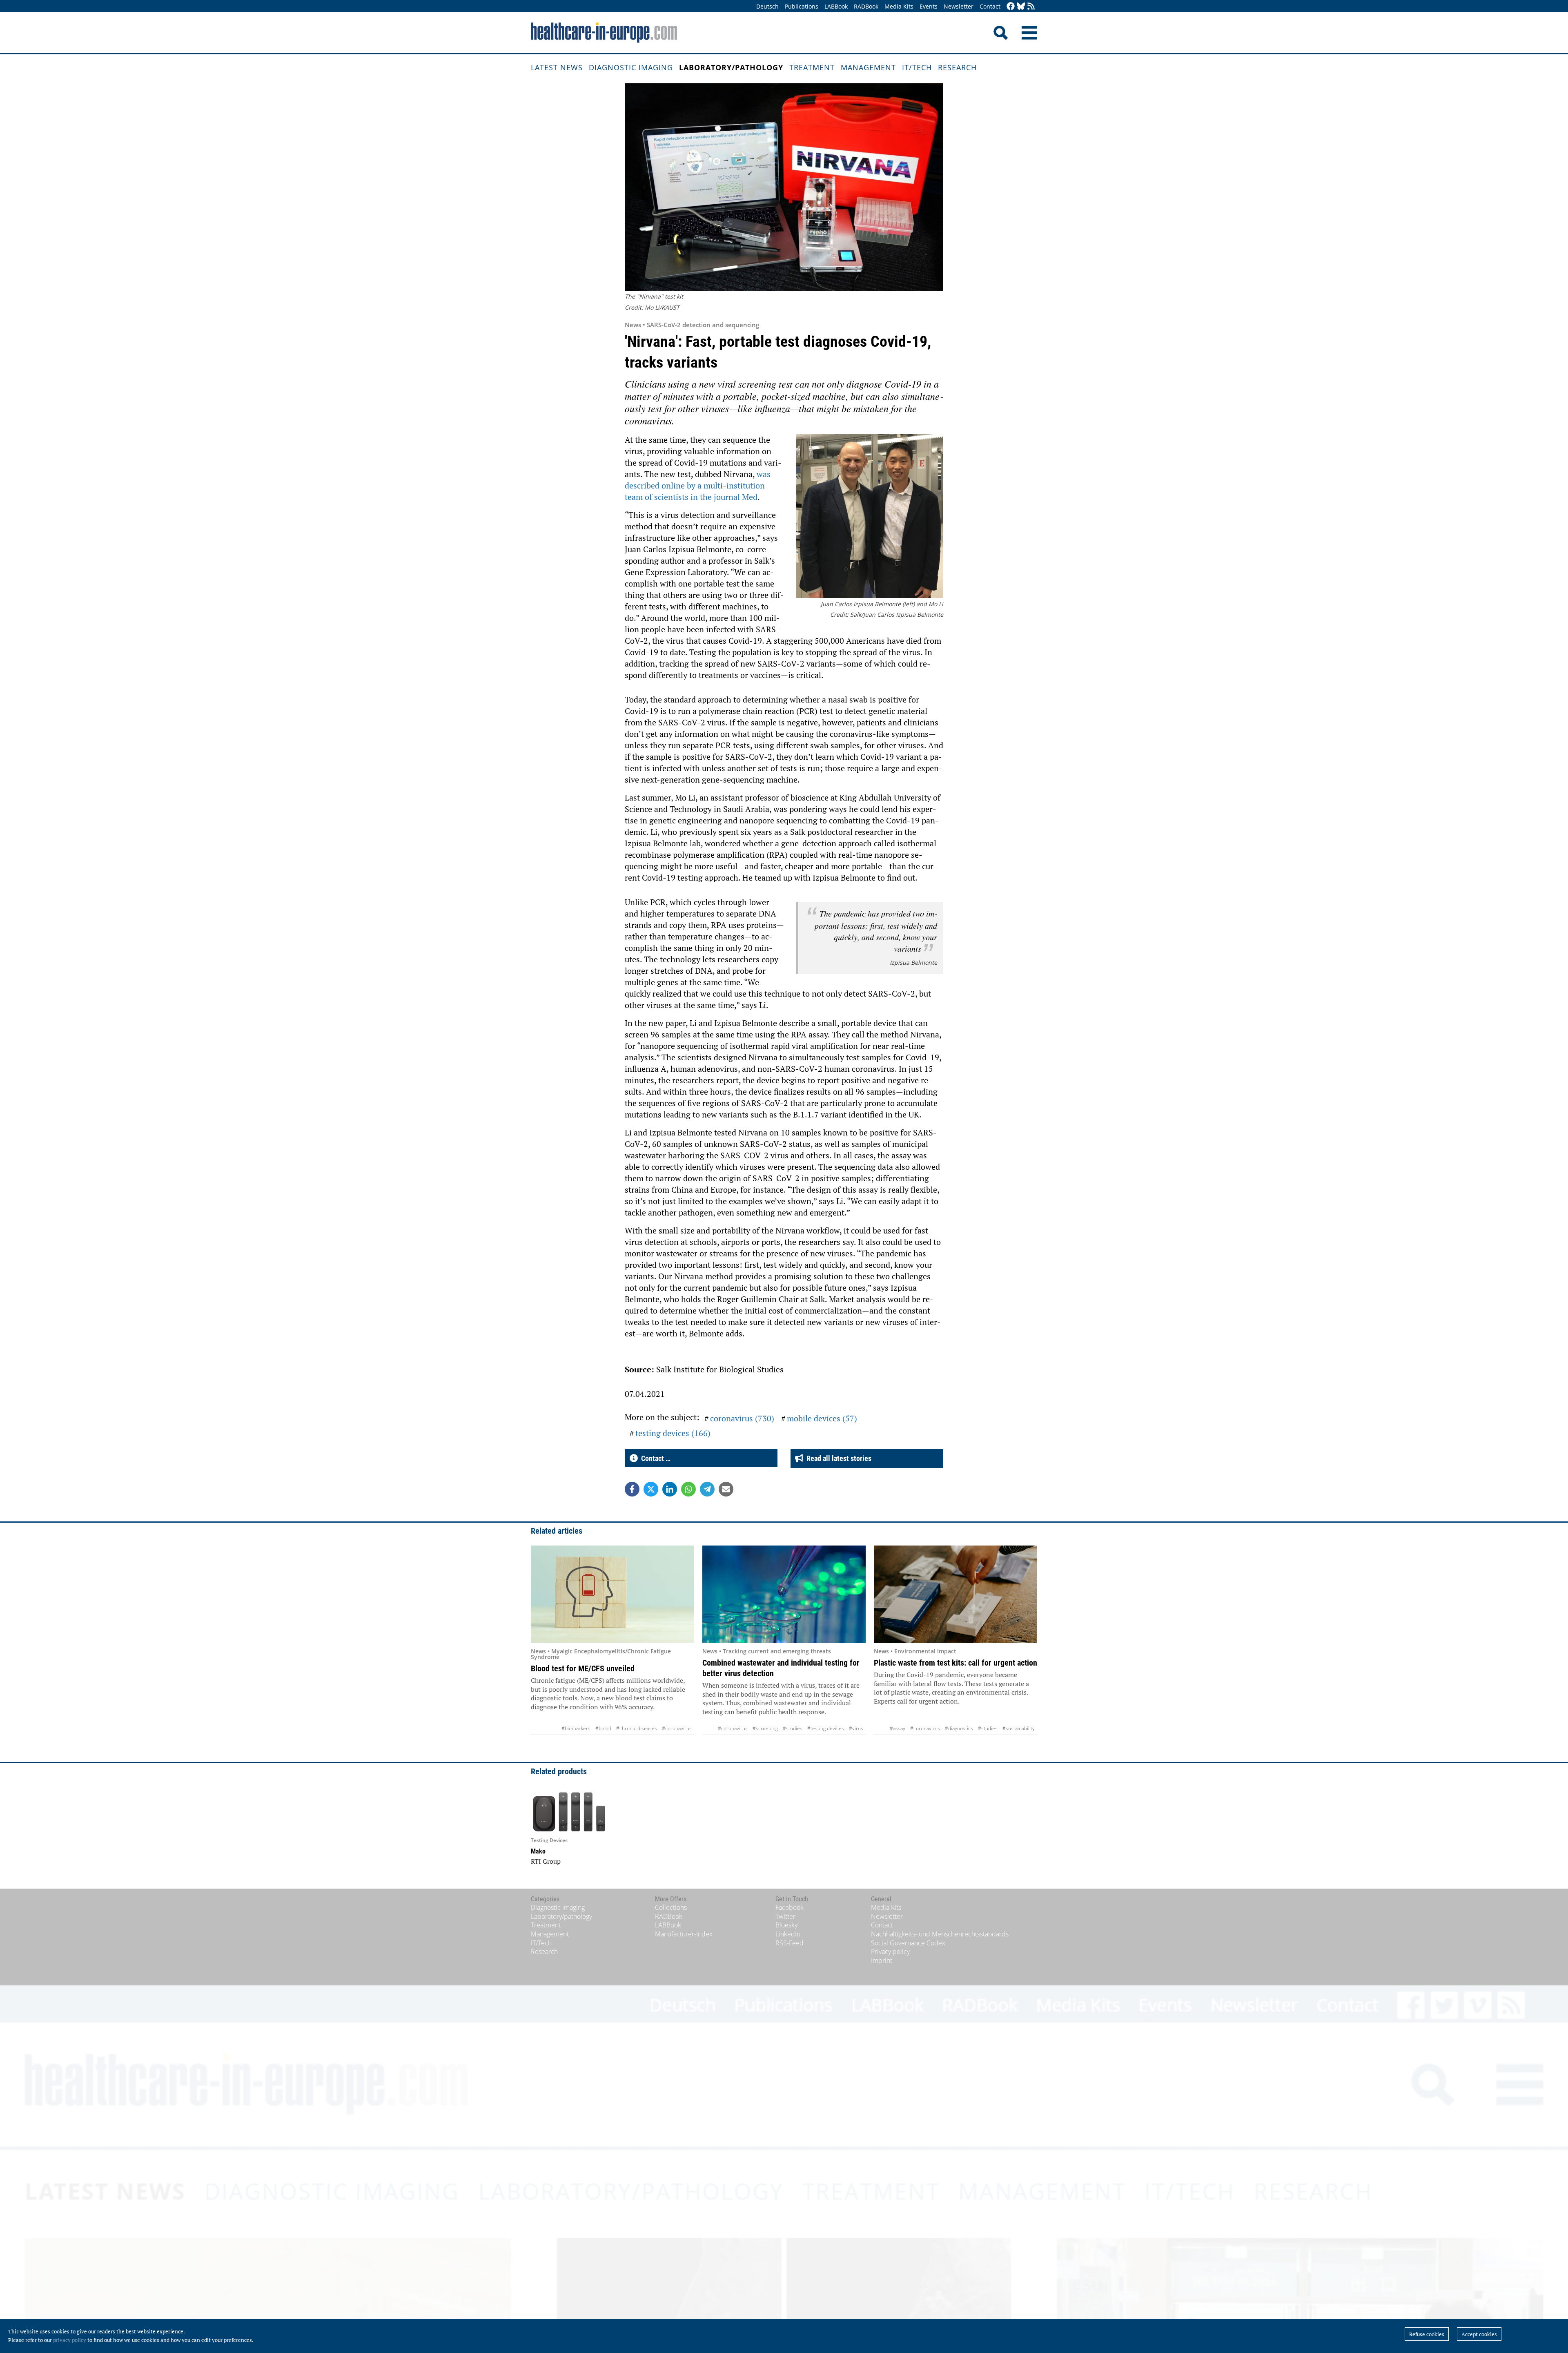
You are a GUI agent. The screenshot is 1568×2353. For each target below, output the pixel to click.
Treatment (812, 67)
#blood (603, 1728)
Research (957, 67)
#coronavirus (677, 1728)
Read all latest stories (837, 1458)
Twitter (785, 1916)
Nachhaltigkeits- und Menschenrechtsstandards (940, 1934)
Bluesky (786, 1925)
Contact (990, 6)
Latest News (557, 67)
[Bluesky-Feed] (1021, 7)
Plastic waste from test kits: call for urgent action (955, 1663)
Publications (802, 6)
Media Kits (899, 6)
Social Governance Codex (908, 1943)
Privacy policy (890, 1952)
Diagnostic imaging (631, 67)
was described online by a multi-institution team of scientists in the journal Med (698, 485)
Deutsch (767, 6)
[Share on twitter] (651, 1489)
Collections (671, 1907)
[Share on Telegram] (707, 1489)
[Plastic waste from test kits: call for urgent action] (955, 1594)
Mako (538, 1851)
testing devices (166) (673, 1433)
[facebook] (1011, 7)
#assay (898, 1728)
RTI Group (546, 1861)
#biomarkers (576, 1728)
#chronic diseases (637, 1728)
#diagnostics (959, 1728)
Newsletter (959, 6)
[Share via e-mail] (726, 1489)
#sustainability (1019, 1728)
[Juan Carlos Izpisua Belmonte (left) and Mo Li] (870, 517)
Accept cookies (1479, 2334)
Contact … (654, 1458)
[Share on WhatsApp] (688, 1489)
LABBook (836, 6)
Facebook (790, 1907)
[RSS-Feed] (1031, 7)
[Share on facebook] (632, 1489)
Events (929, 6)
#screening (765, 1728)
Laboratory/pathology (731, 67)
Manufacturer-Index (684, 1934)
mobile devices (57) (822, 1418)
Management (868, 67)
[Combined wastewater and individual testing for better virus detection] (784, 1594)
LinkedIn (788, 1934)
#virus (856, 1728)
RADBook (866, 6)
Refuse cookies (1427, 2334)
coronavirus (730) (742, 1418)
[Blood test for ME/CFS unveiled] (612, 1594)
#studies (793, 1728)
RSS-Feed (790, 1943)
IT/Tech (917, 67)
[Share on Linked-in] (670, 1489)
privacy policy (70, 2340)
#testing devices (826, 1728)
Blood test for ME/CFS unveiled (583, 1668)
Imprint (882, 1960)
